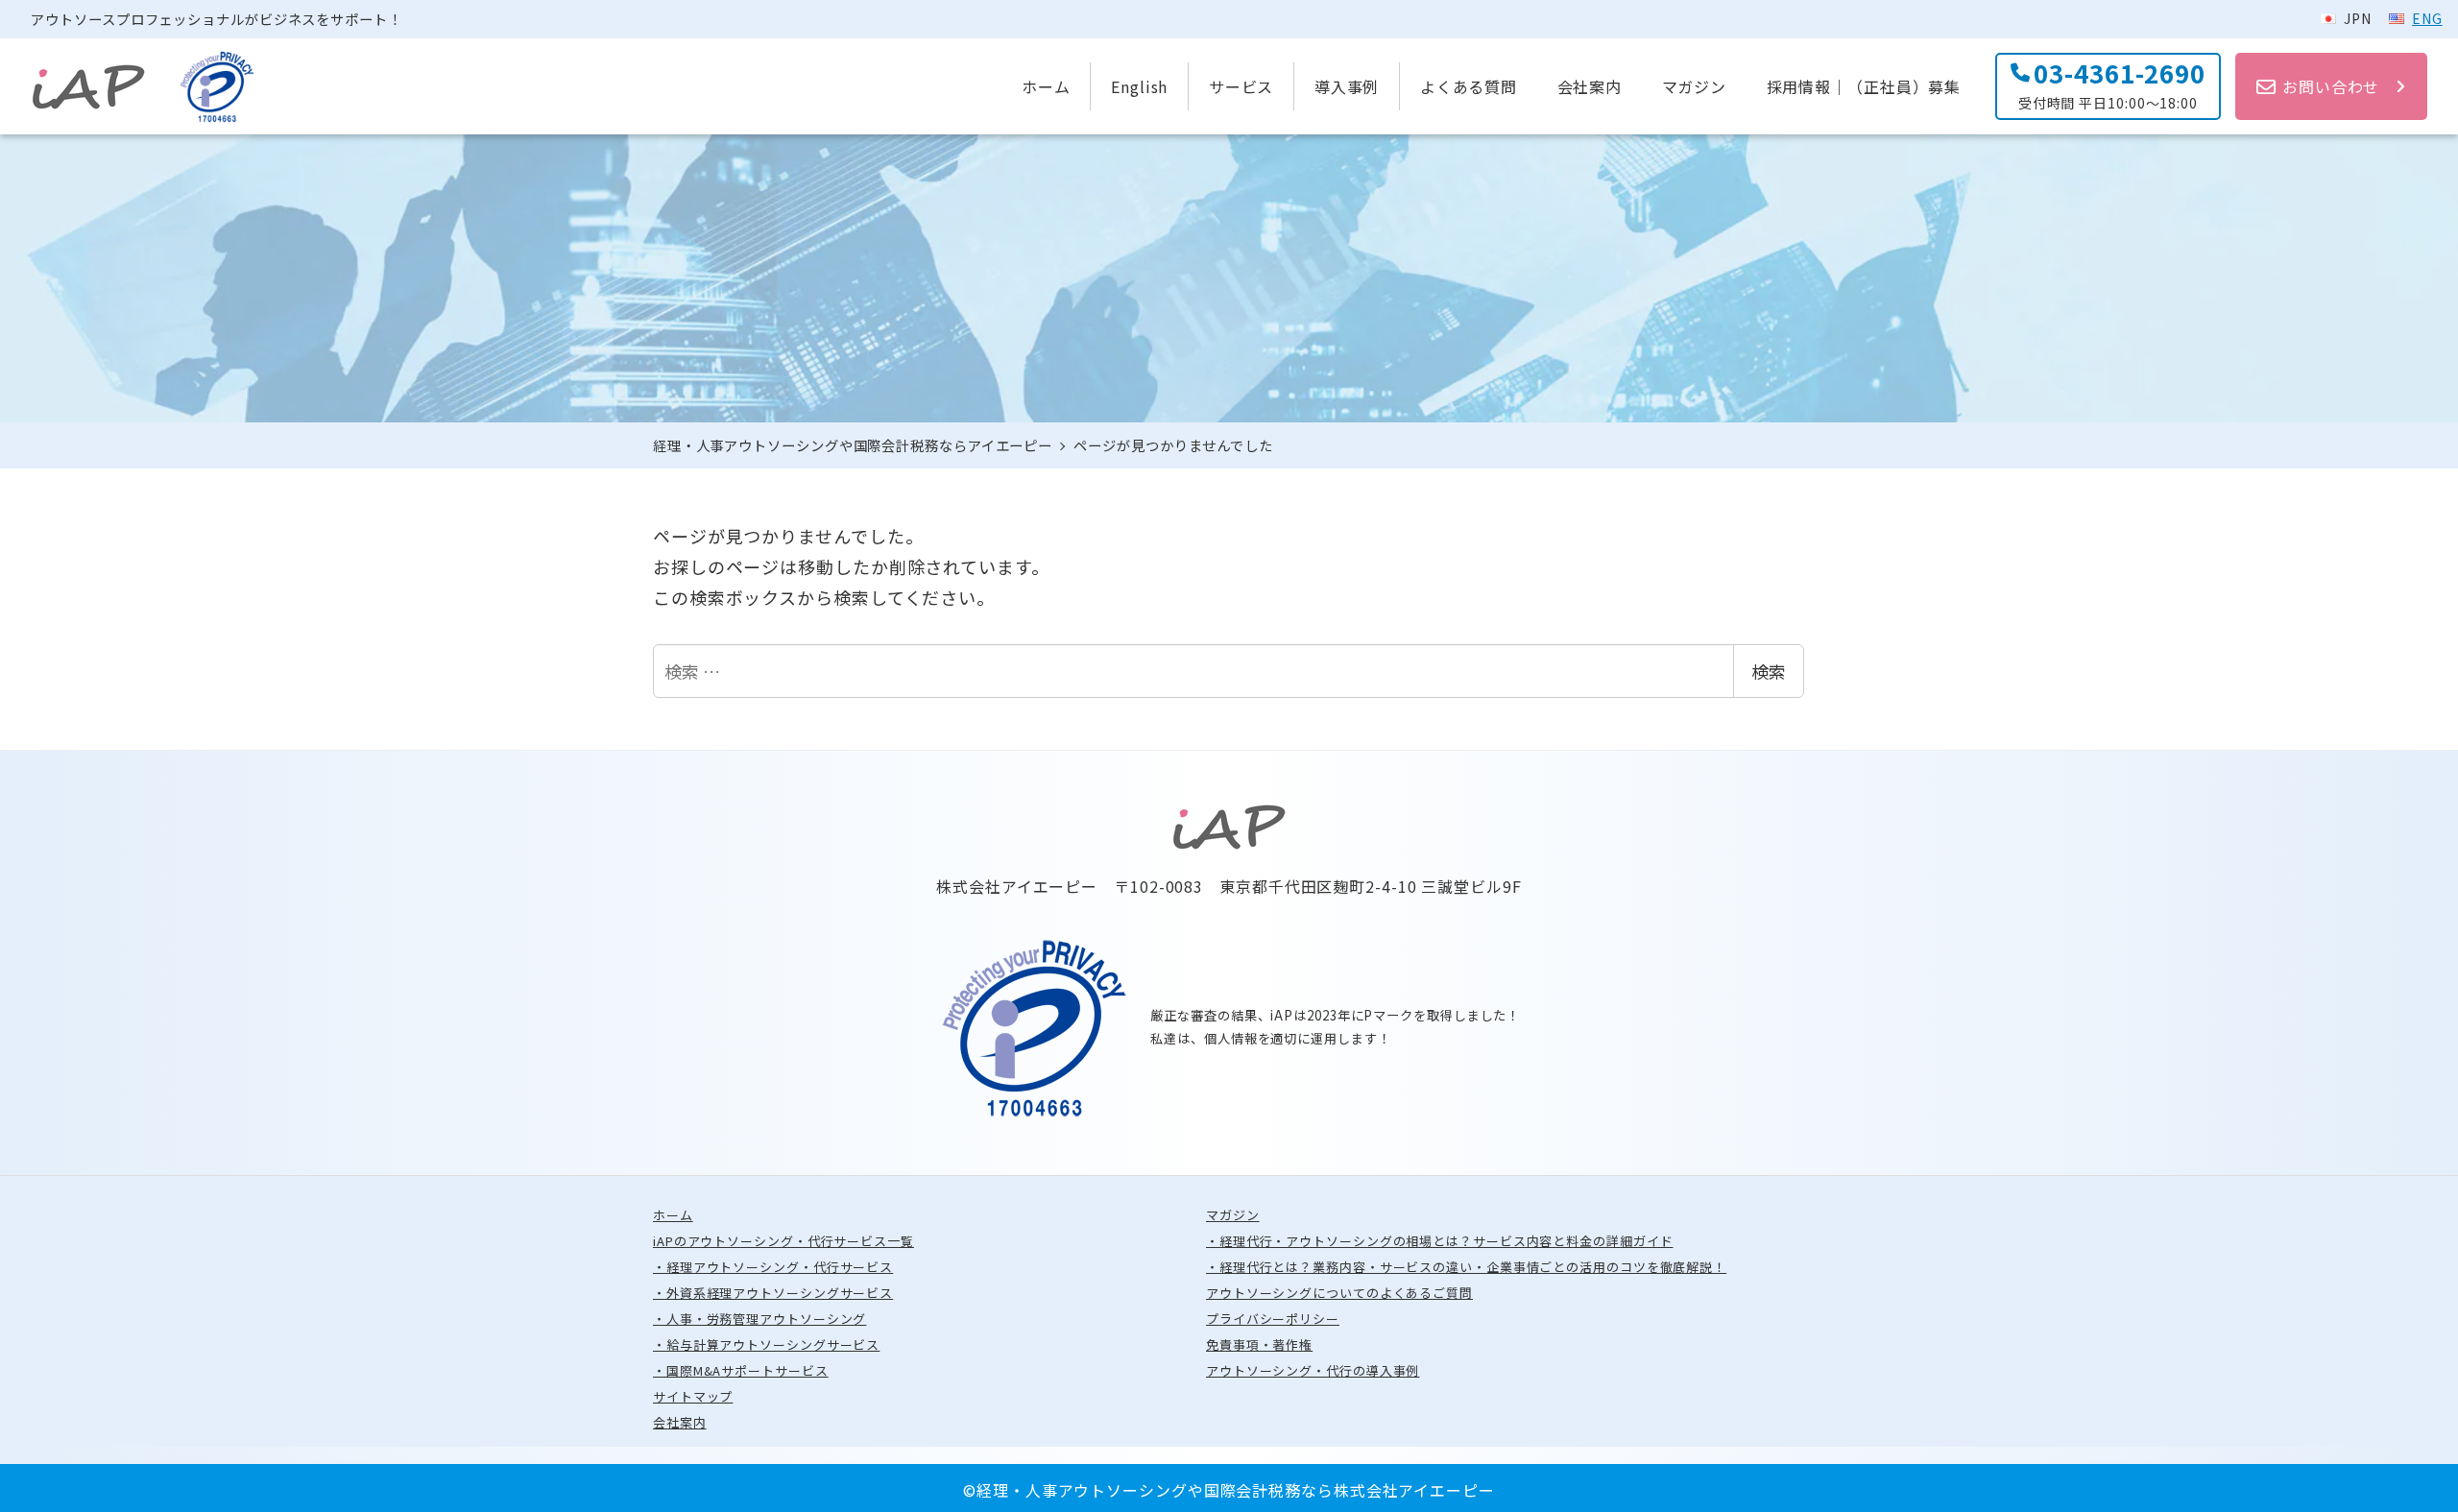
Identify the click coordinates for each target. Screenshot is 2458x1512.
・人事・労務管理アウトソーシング (766, 1319)
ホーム (679, 1215)
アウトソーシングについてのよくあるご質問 (1346, 1293)
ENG (2427, 18)
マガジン (1239, 1215)
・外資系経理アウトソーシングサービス (780, 1293)
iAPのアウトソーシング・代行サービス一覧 (790, 1241)
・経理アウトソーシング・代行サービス (780, 1267)
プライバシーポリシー (1279, 1319)
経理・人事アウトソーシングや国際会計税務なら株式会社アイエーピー (1236, 1490)
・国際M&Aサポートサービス (747, 1370)
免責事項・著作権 (1266, 1344)
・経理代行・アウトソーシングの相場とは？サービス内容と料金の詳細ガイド (1446, 1241)
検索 (1769, 671)
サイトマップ (699, 1396)
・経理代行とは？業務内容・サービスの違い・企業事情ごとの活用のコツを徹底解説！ (1473, 1267)
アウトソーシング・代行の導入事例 (1319, 1370)
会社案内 (686, 1422)
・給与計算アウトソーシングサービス (773, 1344)
